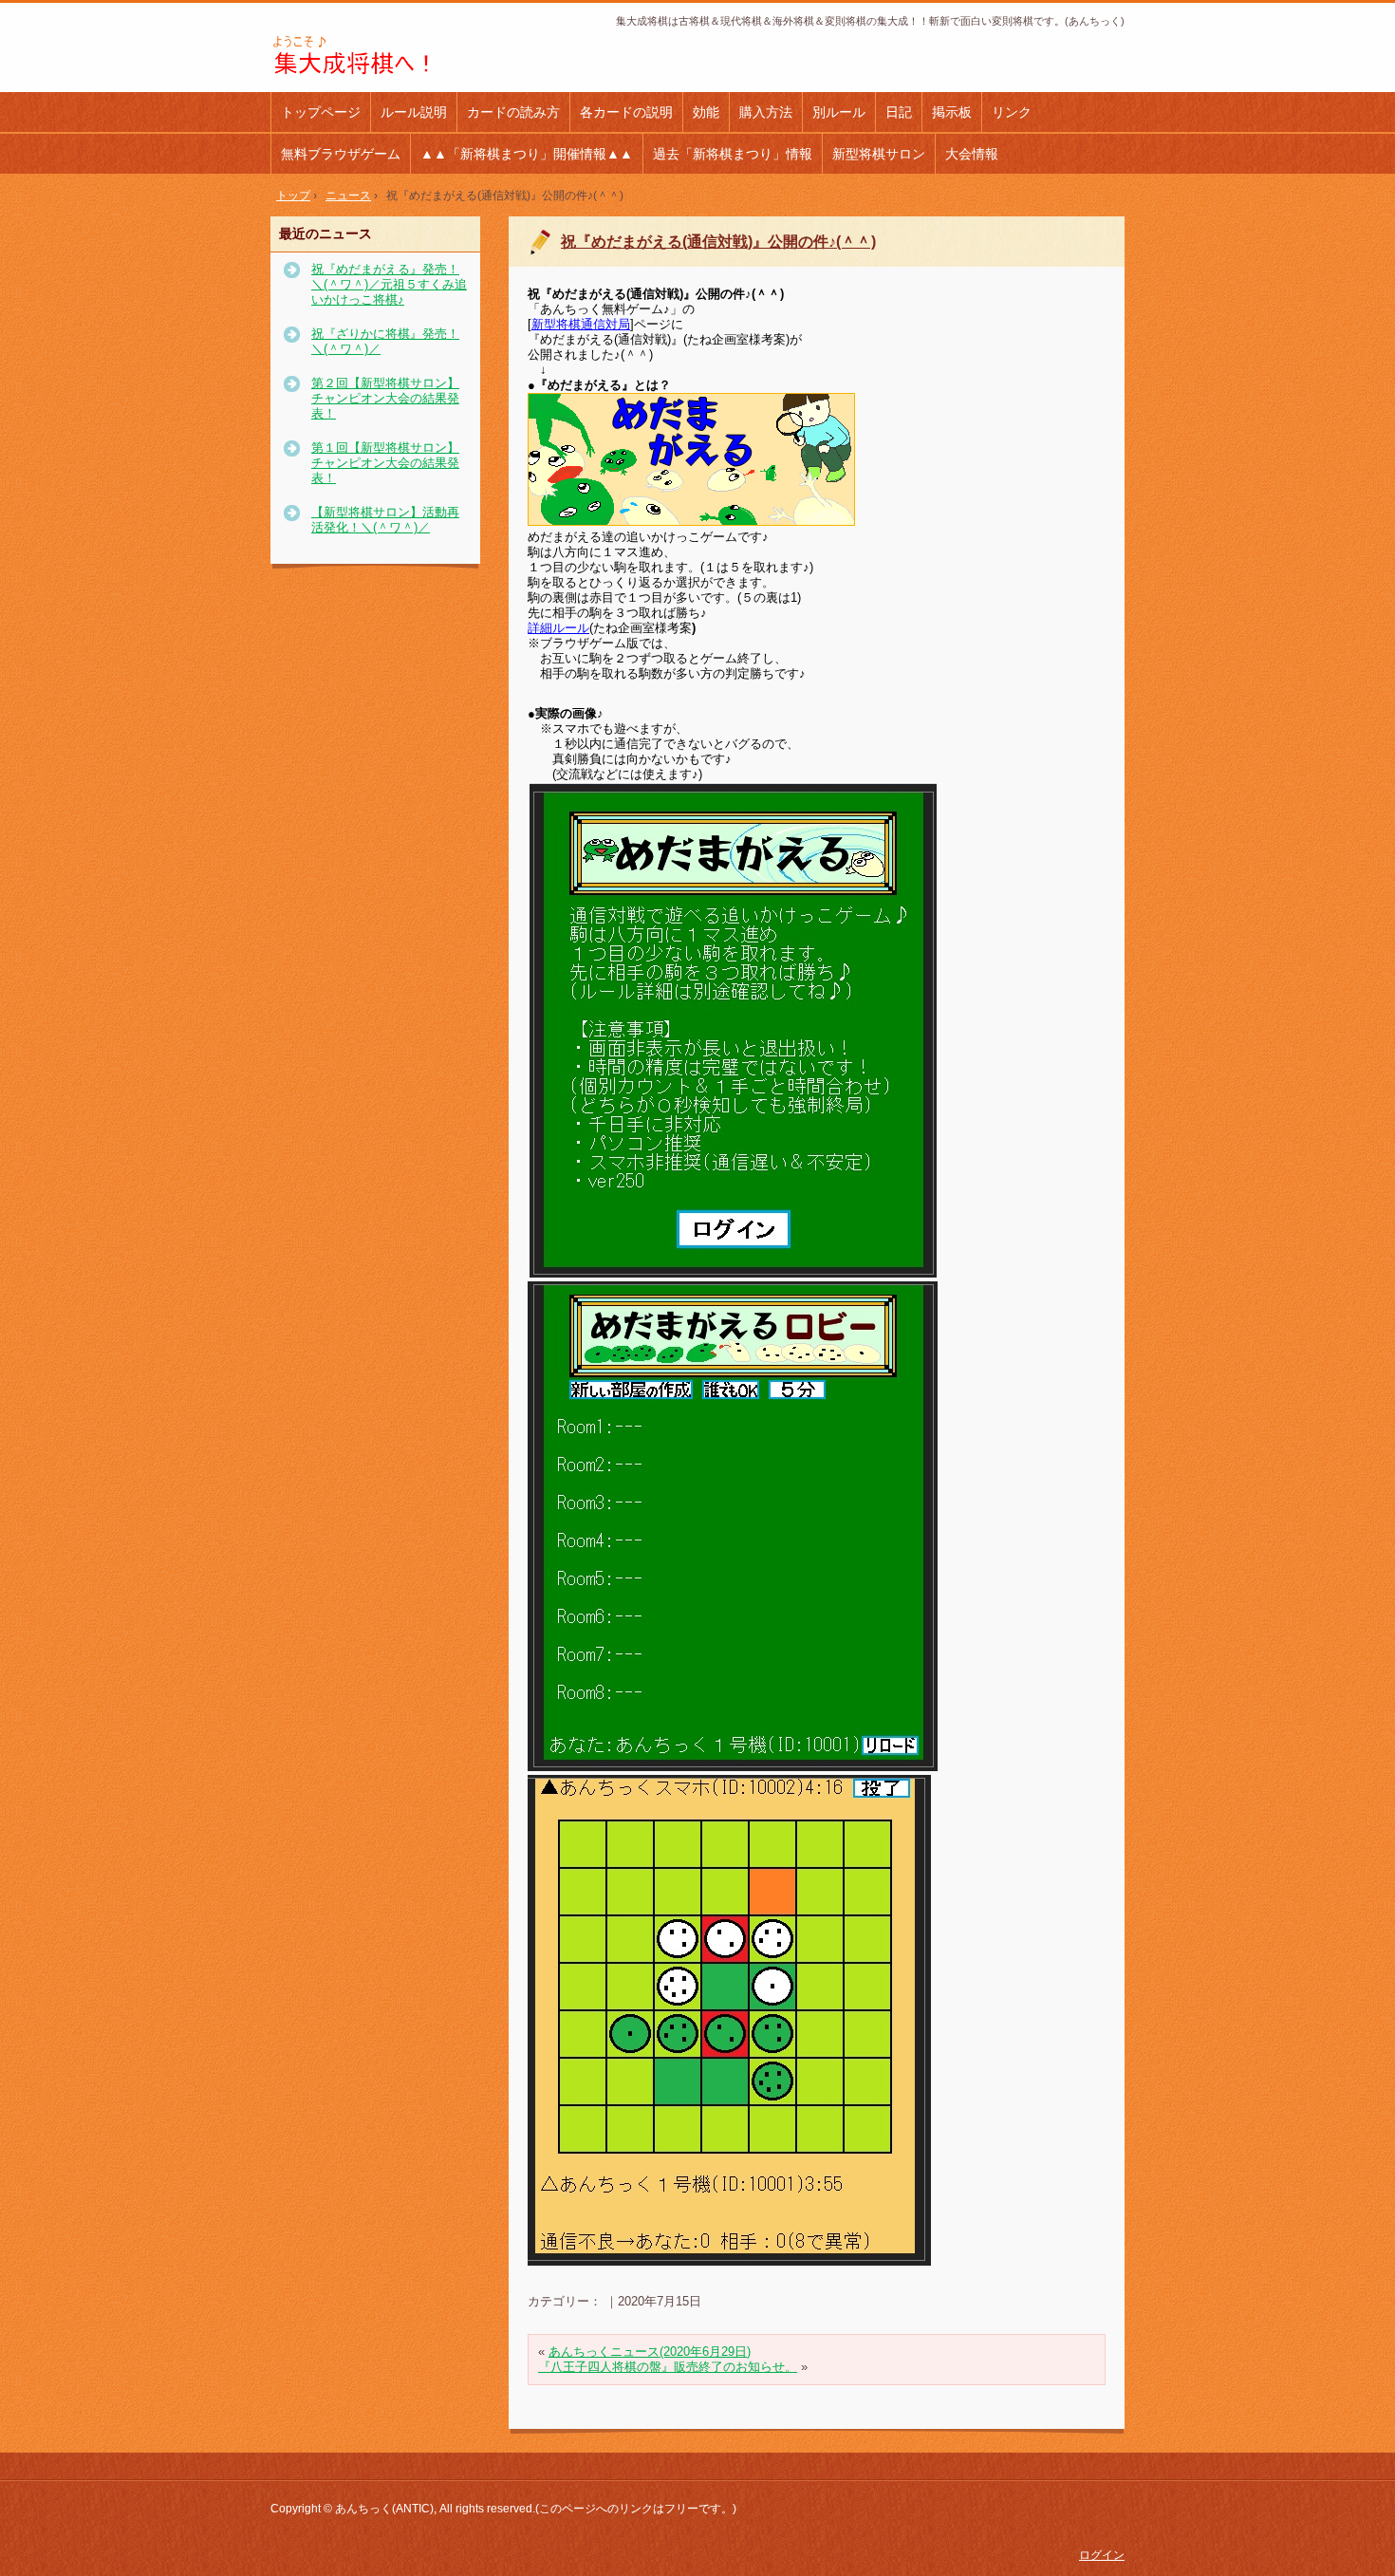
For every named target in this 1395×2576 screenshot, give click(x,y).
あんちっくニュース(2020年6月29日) (650, 2352)
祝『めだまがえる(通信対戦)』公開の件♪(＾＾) (718, 242)
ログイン (1102, 2555)
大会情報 (972, 154)
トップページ (321, 112)
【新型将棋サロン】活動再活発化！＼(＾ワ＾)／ (385, 520)
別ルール (839, 112)
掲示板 (952, 112)
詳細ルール (558, 628)
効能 (706, 112)
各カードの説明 (626, 112)
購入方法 (766, 112)
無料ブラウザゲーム (341, 154)
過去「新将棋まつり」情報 (733, 154)
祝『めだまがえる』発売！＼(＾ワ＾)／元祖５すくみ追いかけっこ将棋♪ (389, 284)
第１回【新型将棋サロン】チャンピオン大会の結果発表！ (385, 463)
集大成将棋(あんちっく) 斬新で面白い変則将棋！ (398, 56)
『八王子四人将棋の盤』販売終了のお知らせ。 (668, 2367)
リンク (1012, 112)
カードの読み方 (513, 112)
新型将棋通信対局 (581, 324)
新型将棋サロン (879, 154)
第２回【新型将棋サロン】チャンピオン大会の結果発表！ (385, 398)
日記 (899, 112)
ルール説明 (414, 112)
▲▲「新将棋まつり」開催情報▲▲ (527, 154)
